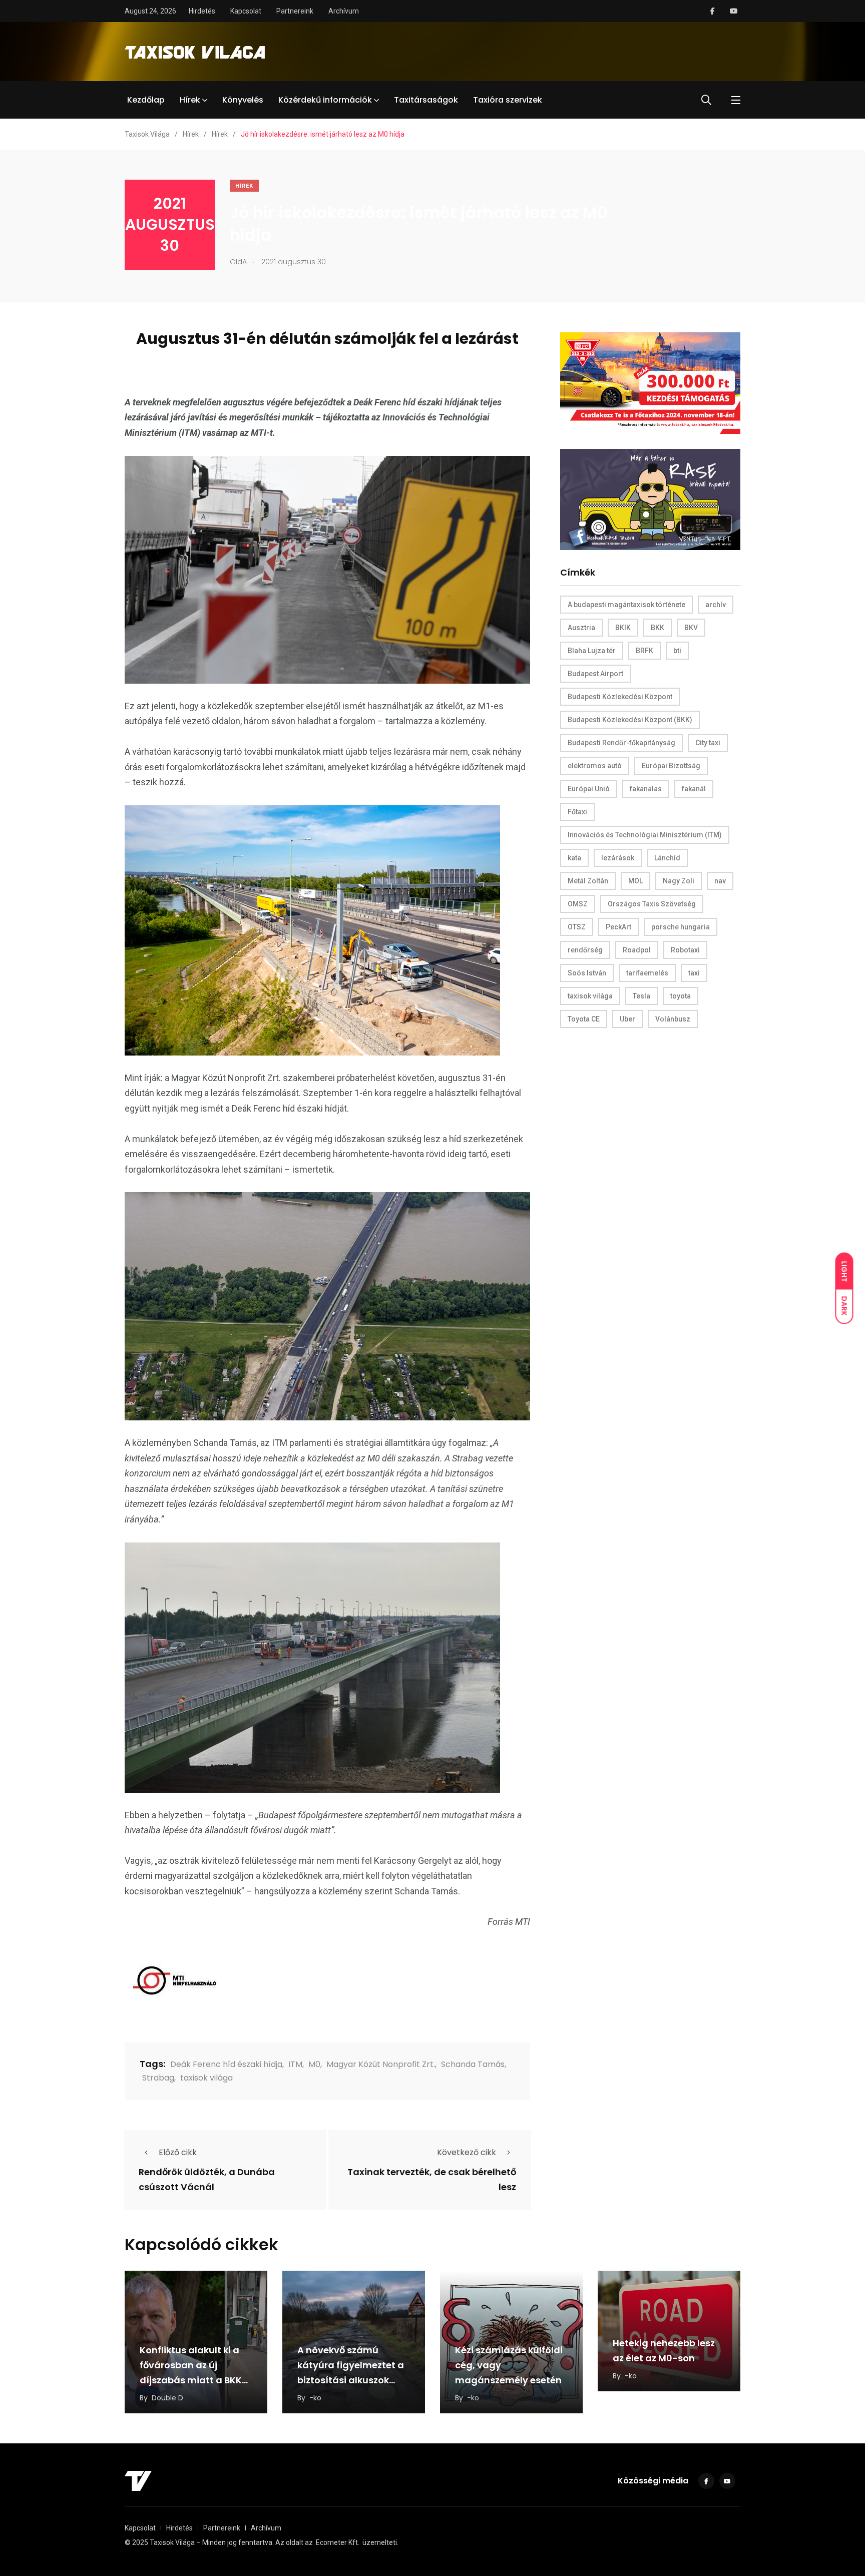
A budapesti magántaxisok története (626, 605)
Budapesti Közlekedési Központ (620, 697)
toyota (681, 996)
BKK (658, 628)
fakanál (694, 789)
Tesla (641, 996)
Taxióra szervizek (508, 100)
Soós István (587, 973)
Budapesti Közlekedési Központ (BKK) (630, 720)
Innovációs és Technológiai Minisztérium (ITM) (645, 835)
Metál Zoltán (588, 881)
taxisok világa (206, 2078)
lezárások (618, 858)
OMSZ (578, 904)
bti (677, 651)
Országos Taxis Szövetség (652, 904)
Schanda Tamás (473, 2064)
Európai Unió (589, 789)
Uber (627, 1019)
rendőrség (585, 950)
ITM (295, 2064)
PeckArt (618, 927)
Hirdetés (202, 11)
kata (574, 858)
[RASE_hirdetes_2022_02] (650, 499)
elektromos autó (595, 766)
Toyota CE (584, 1019)
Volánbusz (673, 1019)
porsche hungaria (681, 927)
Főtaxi (577, 812)
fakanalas (646, 789)
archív (716, 605)
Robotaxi (685, 950)
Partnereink (295, 11)
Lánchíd (667, 858)
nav (720, 881)
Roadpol (637, 950)
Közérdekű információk (325, 100)
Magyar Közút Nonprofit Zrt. (381, 2064)
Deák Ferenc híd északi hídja (226, 2064)
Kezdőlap (146, 100)
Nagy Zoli (679, 881)
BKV (691, 628)
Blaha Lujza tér (592, 651)
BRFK (644, 651)
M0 (314, 2064)
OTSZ (577, 927)
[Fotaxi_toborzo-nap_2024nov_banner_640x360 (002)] (650, 383)
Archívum (344, 11)
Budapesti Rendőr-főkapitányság (621, 743)
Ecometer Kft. (338, 2542)
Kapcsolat (246, 11)
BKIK (623, 628)
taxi (694, 973)
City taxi (708, 743)
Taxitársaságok (426, 100)
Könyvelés (243, 100)
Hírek (190, 100)
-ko (315, 2398)
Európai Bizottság (671, 766)
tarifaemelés (647, 973)
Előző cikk (178, 2152)
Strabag (158, 2078)
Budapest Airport (595, 674)
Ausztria (581, 628)
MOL (635, 881)
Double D (167, 2398)
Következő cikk (467, 2152)
